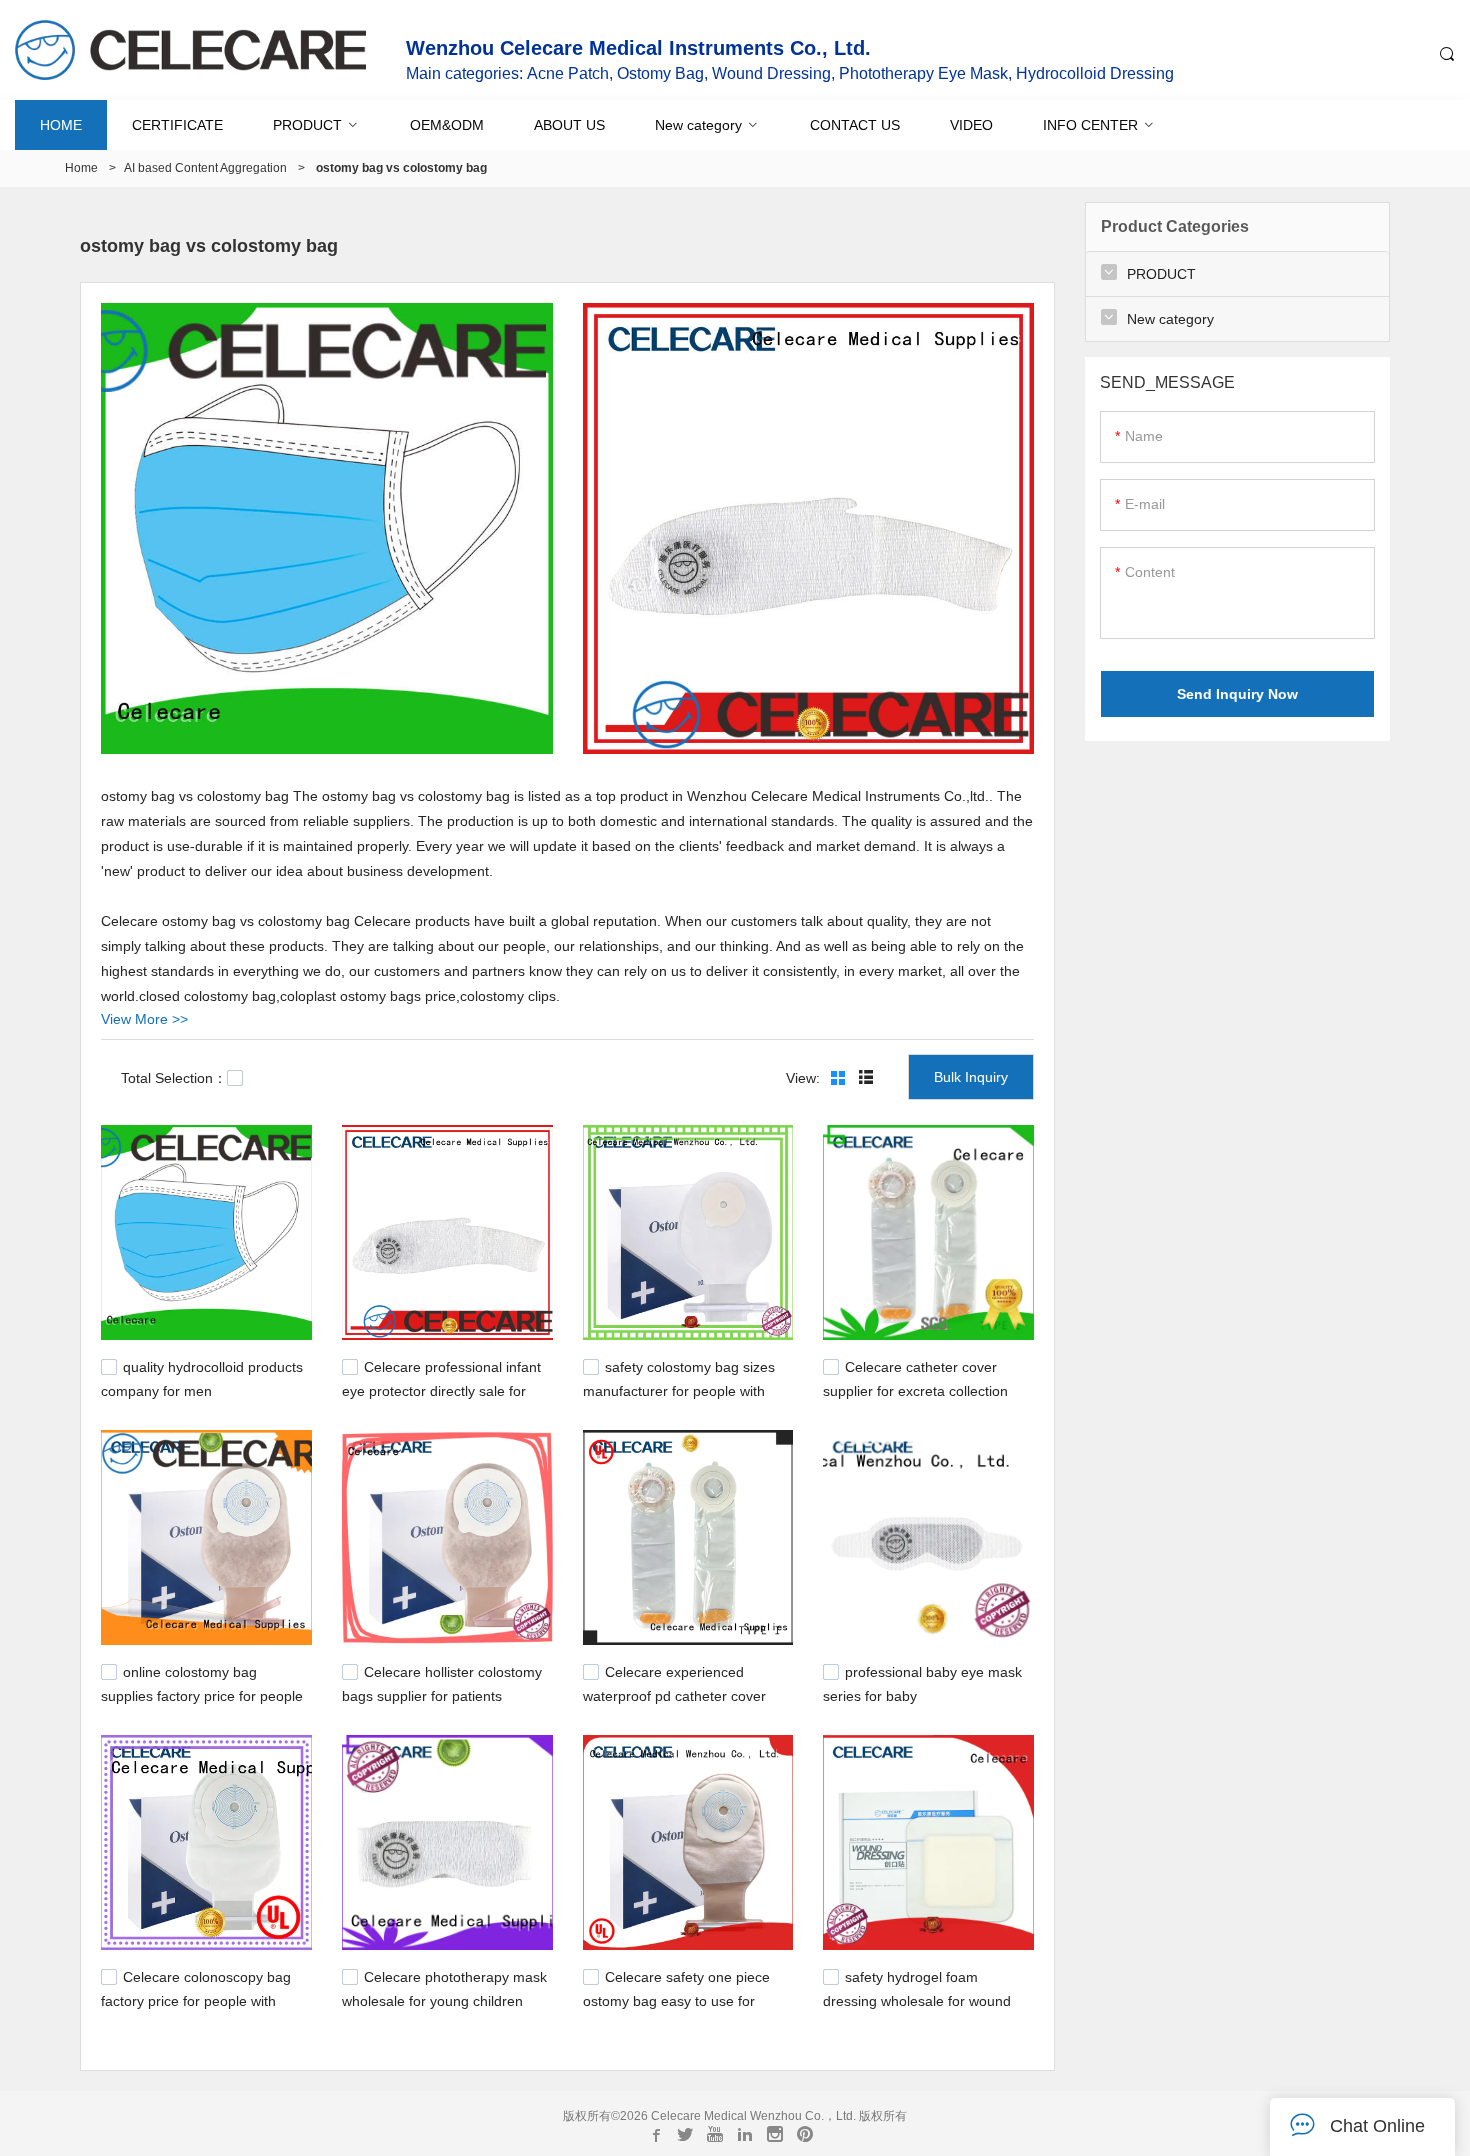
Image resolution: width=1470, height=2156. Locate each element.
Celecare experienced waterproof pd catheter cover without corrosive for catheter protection (675, 1704)
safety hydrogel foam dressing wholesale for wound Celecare (917, 1998)
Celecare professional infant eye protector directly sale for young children (441, 1389)
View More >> (144, 1019)
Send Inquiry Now (1237, 694)
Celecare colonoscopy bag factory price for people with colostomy (196, 1998)
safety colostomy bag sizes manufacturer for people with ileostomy (679, 1389)
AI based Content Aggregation (205, 168)
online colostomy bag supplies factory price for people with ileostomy (202, 1694)
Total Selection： (174, 1078)
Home (81, 168)
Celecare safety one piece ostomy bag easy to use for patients (676, 1998)
